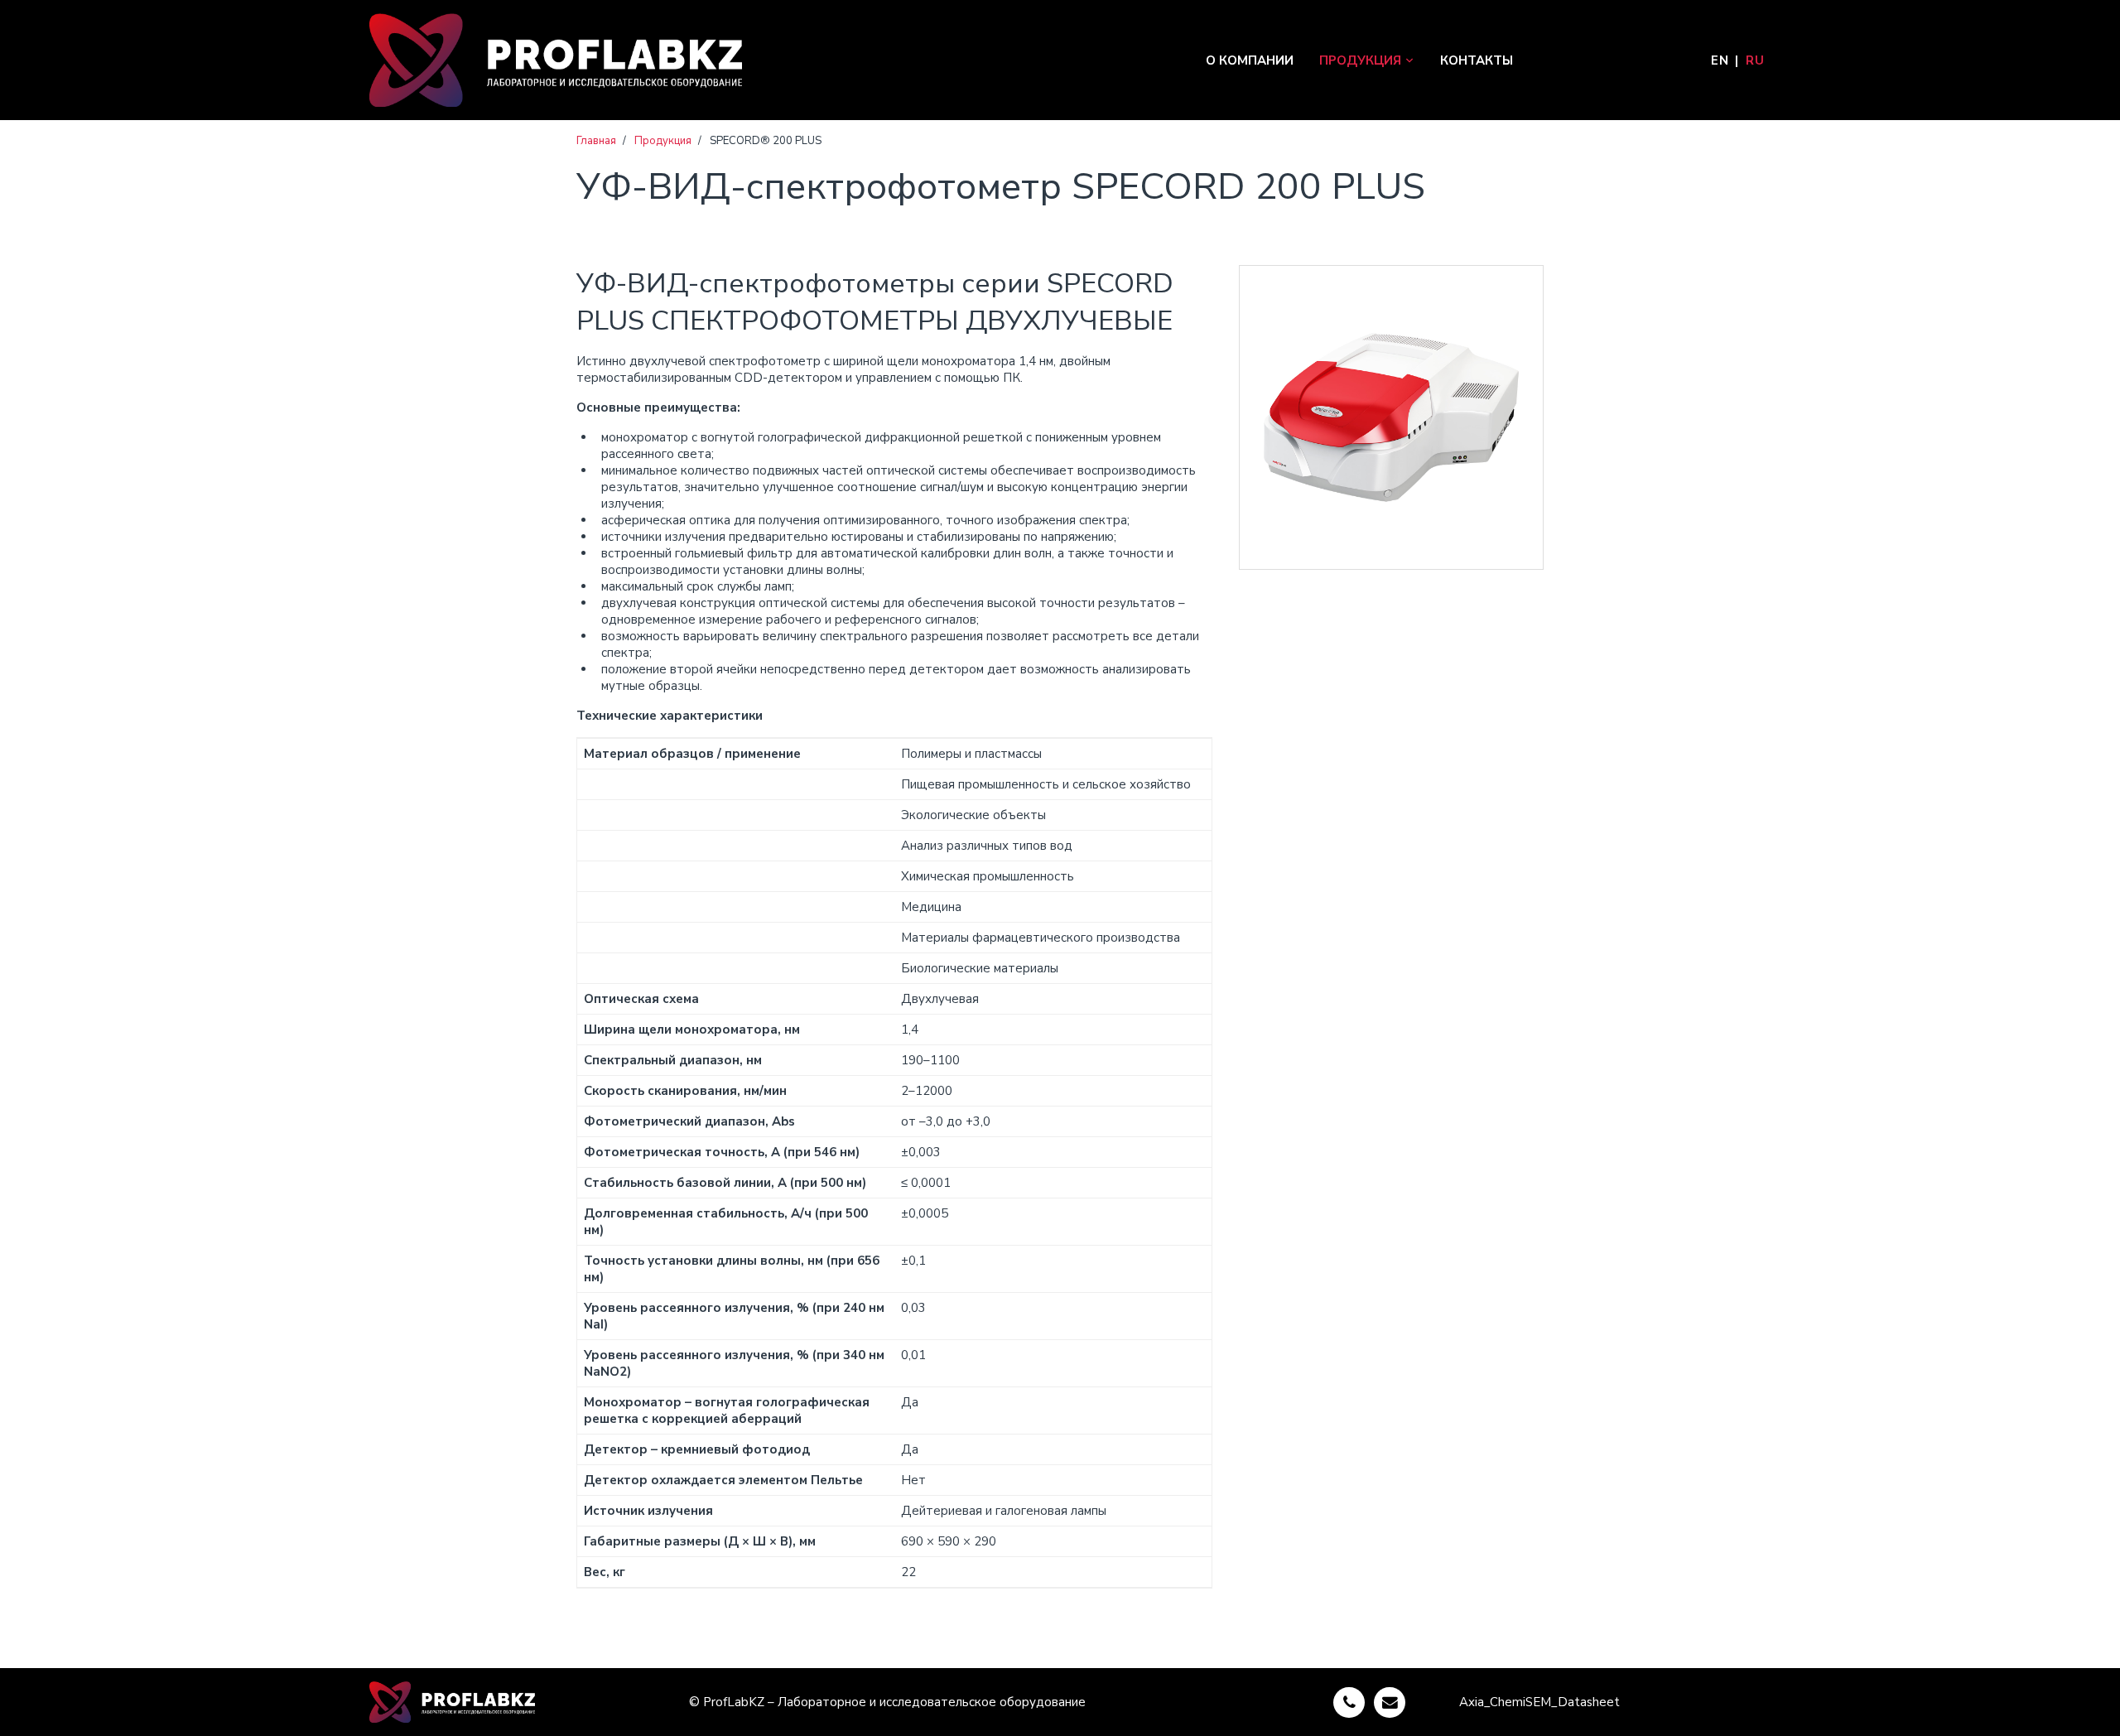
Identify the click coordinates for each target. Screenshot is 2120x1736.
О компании (1250, 60)
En (1720, 60)
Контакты (1477, 60)
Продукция (1360, 60)
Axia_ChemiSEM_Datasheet (1539, 1702)
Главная (596, 141)
